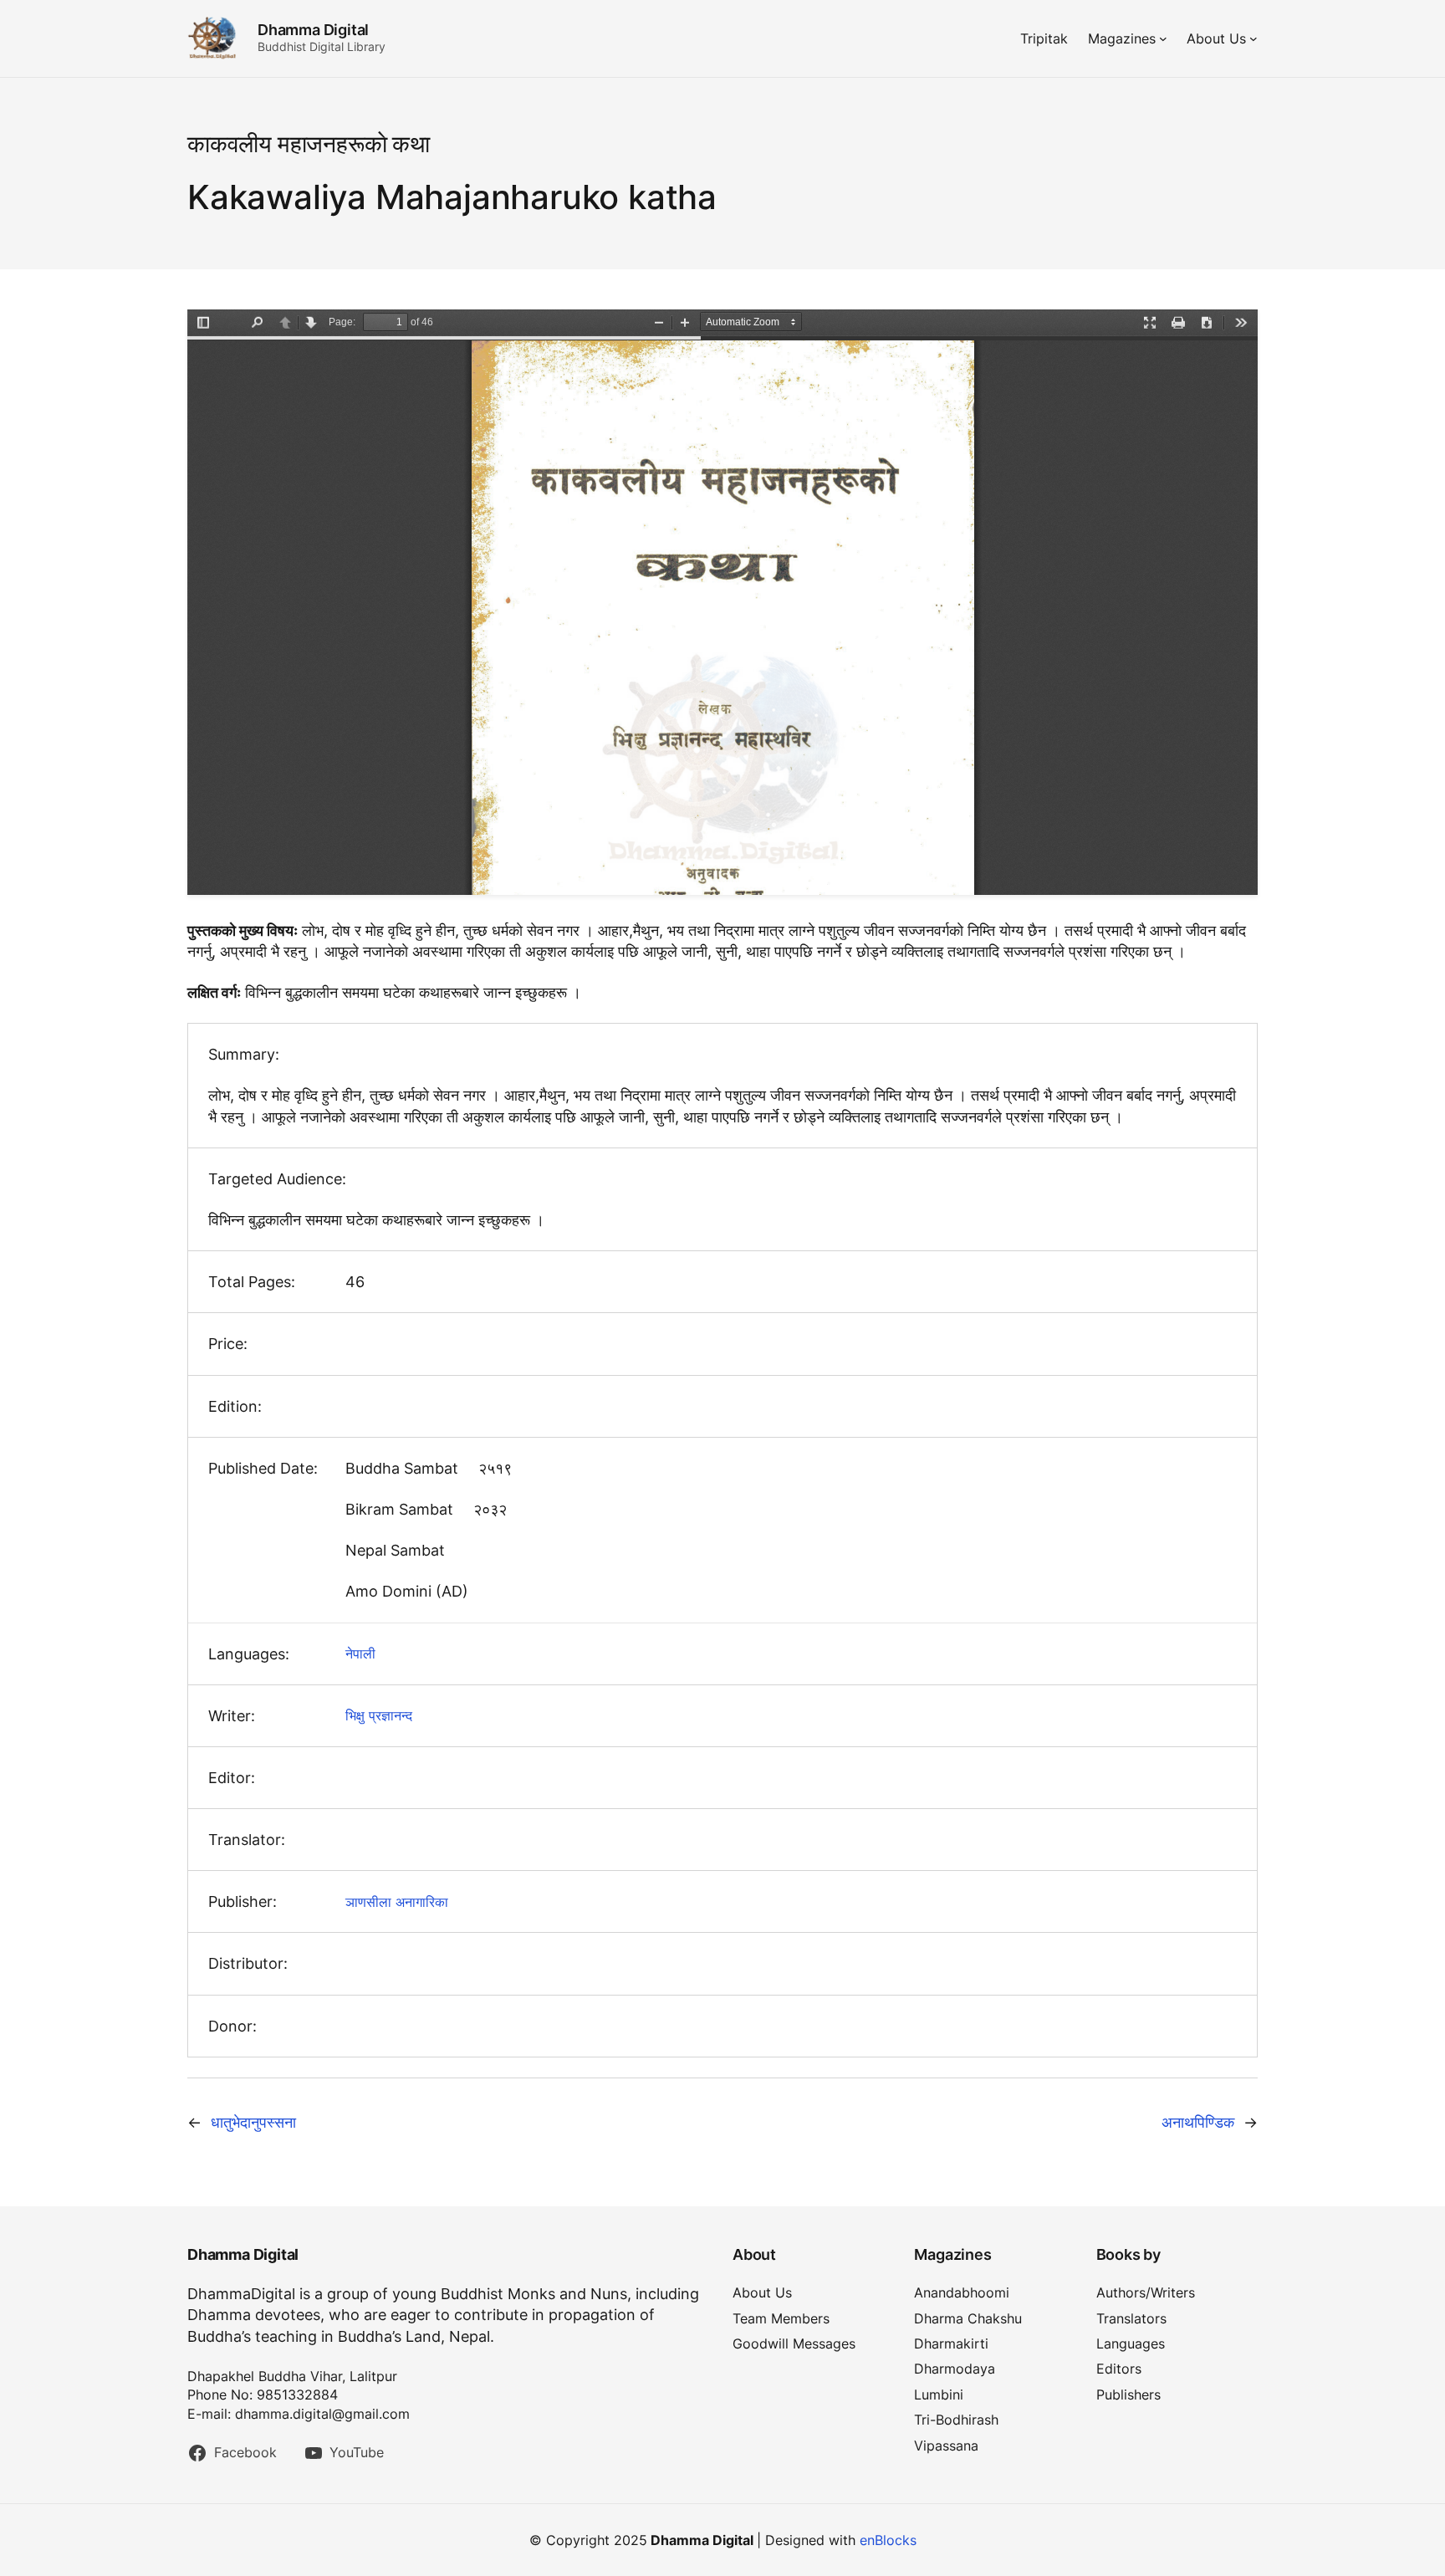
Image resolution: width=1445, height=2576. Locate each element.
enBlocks (888, 2540)
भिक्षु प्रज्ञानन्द (379, 1715)
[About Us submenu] (1254, 38)
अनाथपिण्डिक (1198, 2122)
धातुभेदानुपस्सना (253, 2122)
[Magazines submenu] (1163, 38)
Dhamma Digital (313, 30)
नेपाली (360, 1653)
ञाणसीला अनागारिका (397, 1902)
